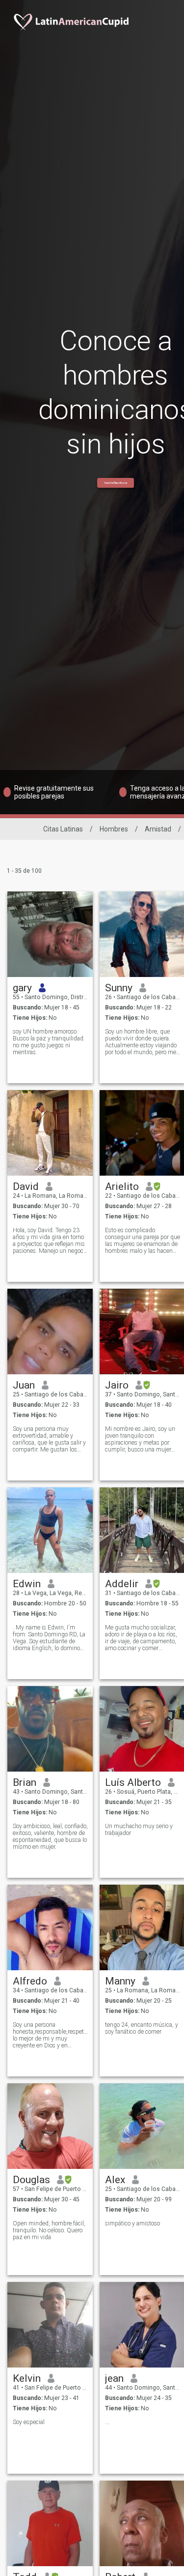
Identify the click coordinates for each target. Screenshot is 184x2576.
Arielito (122, 1186)
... (107, 2422)
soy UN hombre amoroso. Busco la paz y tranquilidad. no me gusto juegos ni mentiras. (49, 1042)
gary (22, 988)
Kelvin (27, 2378)
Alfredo (30, 1981)
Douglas (31, 2180)
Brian (25, 1782)
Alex (115, 2180)
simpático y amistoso (132, 2223)
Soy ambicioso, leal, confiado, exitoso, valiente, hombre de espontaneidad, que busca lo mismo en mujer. (50, 1836)
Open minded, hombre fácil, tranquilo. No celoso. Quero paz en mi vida (49, 2230)
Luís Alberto (133, 1782)
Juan (24, 1385)
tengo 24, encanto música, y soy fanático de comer (142, 2028)
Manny (120, 1981)
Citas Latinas (63, 829)
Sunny (119, 988)
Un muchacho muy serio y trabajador (139, 1830)
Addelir (122, 1584)
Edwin (27, 1584)
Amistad (158, 829)
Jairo (117, 1385)
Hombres (114, 829)
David (26, 1186)
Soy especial (29, 2422)
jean (114, 2378)
